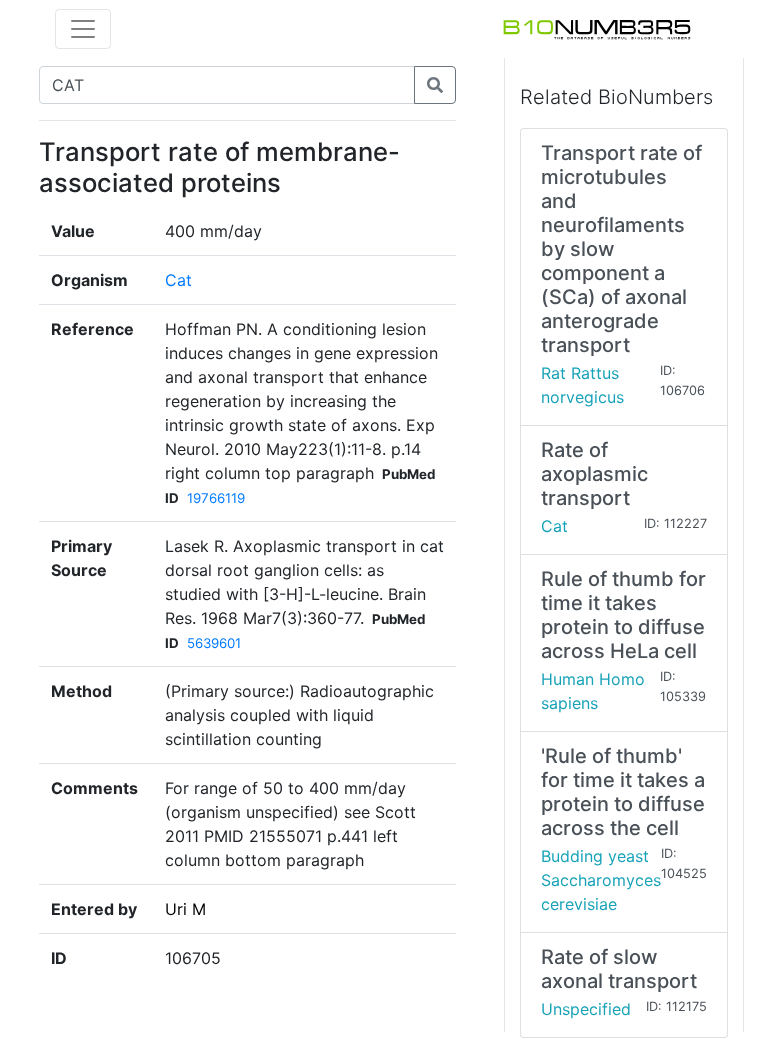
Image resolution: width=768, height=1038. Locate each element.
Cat (178, 280)
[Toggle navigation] (83, 29)
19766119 (216, 498)
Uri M (185, 909)
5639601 (214, 643)
